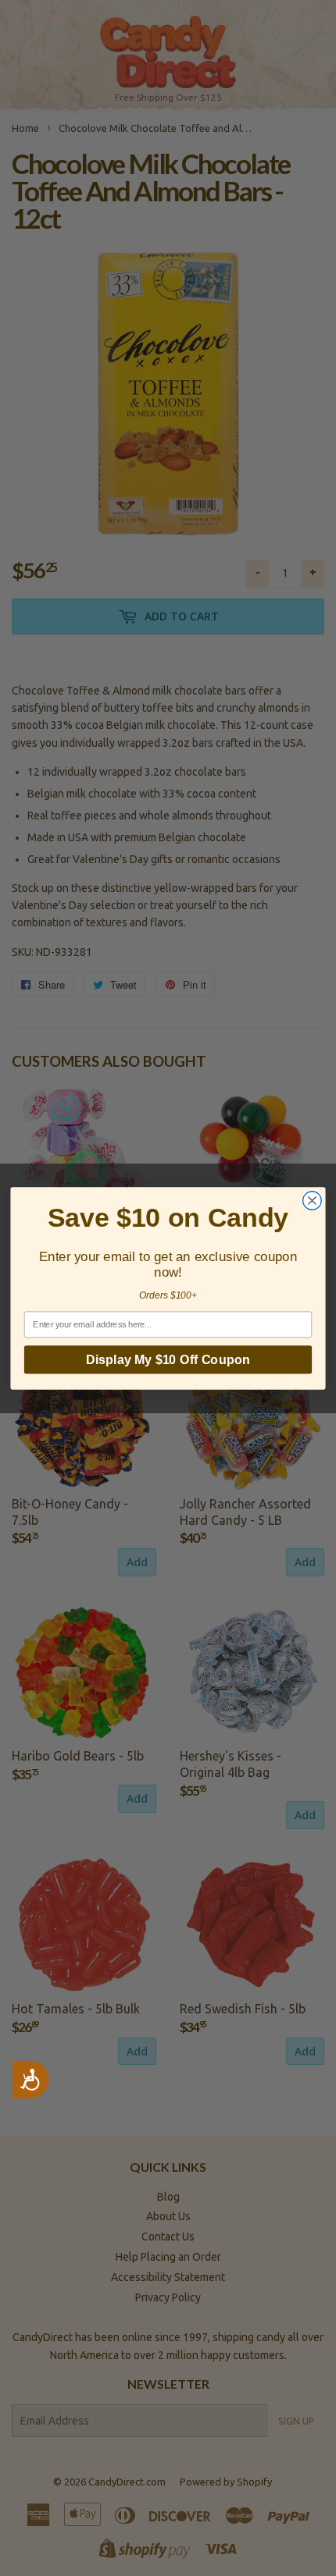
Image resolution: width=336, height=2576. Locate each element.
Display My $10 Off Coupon (168, 1359)
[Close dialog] (313, 1200)
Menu (48, 16)
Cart (313, 16)
